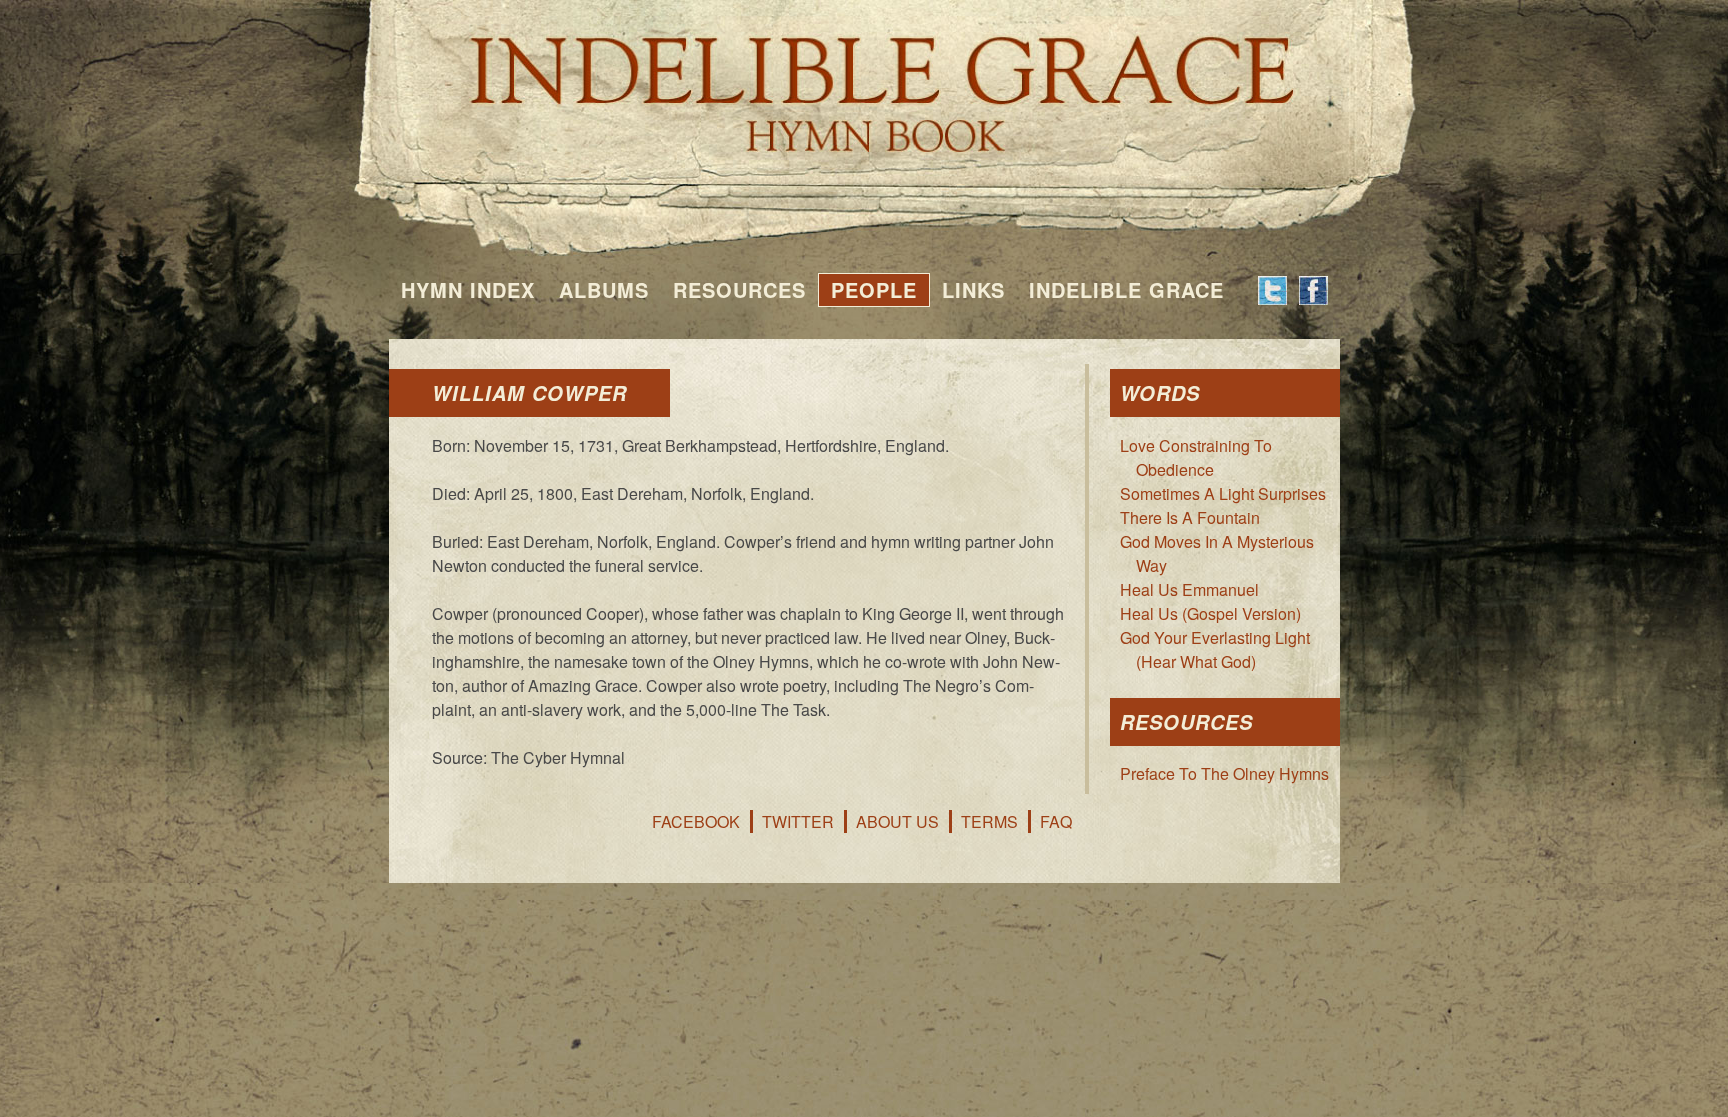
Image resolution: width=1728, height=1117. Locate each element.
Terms (989, 821)
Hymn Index (468, 289)
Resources (739, 289)
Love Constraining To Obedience (1196, 457)
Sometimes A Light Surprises (1223, 493)
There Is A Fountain (1190, 517)
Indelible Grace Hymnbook (864, 80)
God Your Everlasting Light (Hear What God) (1215, 649)
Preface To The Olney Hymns (1224, 773)
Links (973, 289)
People (874, 289)
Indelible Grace (1126, 289)
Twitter (798, 821)
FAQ (1056, 821)
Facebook (696, 821)
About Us (897, 821)
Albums (604, 289)
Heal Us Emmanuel (1189, 589)
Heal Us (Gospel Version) (1210, 613)
